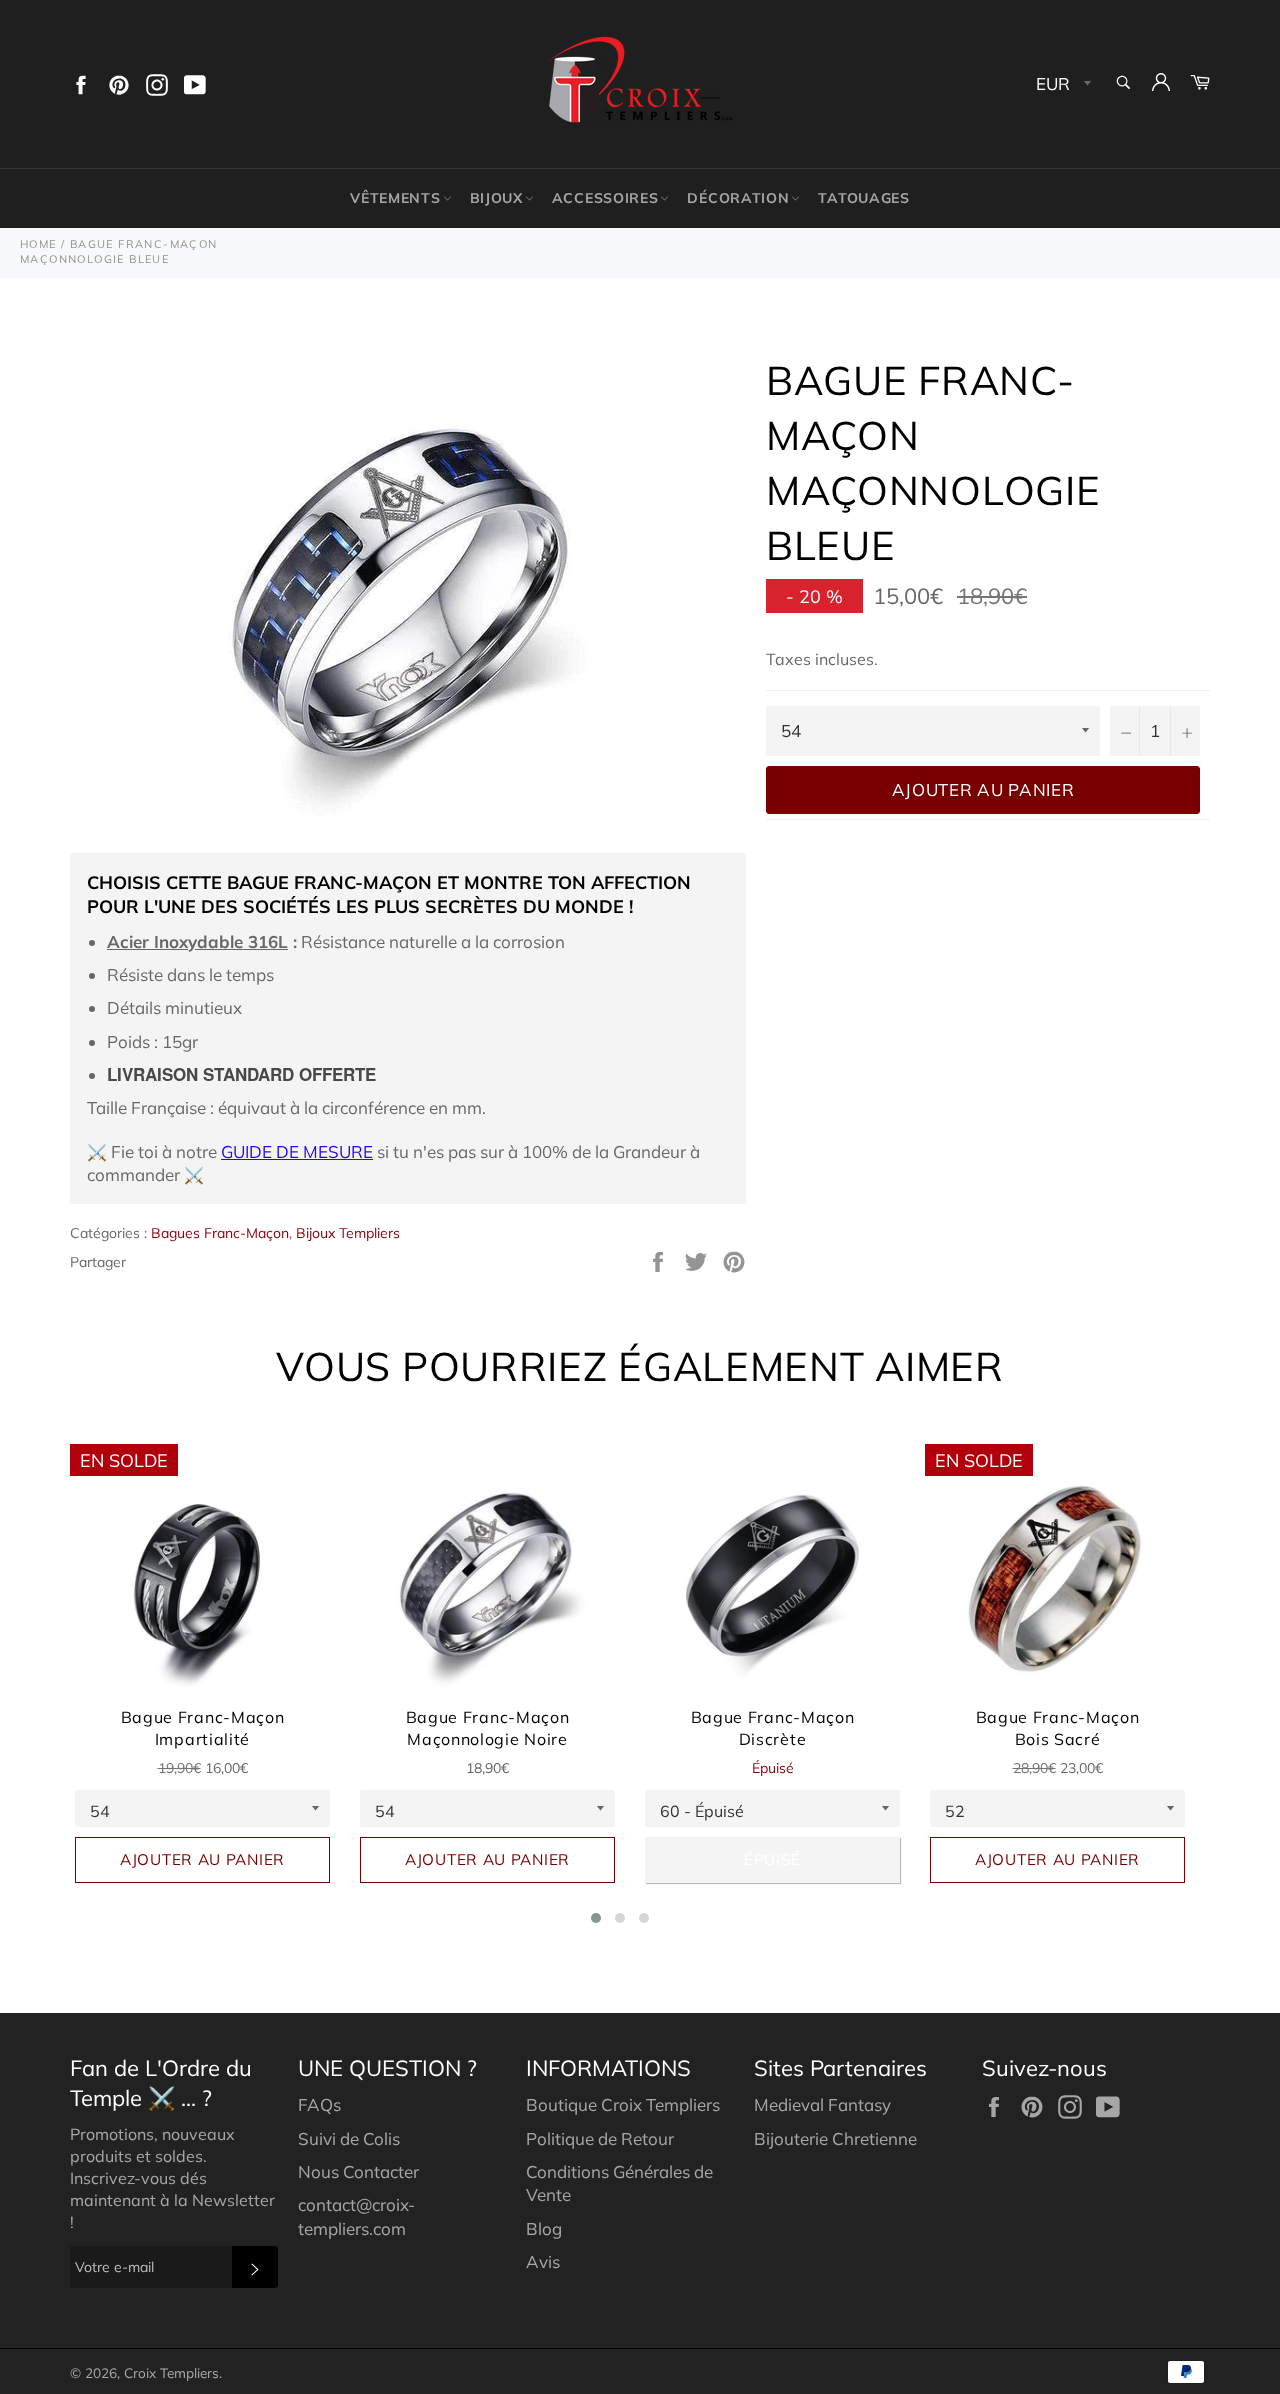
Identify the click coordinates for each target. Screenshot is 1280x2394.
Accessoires (605, 198)
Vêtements (395, 198)
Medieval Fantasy (822, 2104)
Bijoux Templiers (348, 1233)
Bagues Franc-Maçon (220, 1233)
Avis (543, 2261)
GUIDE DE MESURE (297, 1151)
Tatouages (863, 198)
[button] (596, 1918)
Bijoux (496, 198)
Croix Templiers (171, 2372)
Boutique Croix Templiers (623, 2104)
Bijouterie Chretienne (835, 2138)
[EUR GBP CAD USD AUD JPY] (1061, 84)
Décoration (738, 198)
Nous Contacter (358, 2171)
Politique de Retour (600, 2138)
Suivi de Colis (349, 2138)
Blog (544, 2228)
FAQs (319, 2104)
